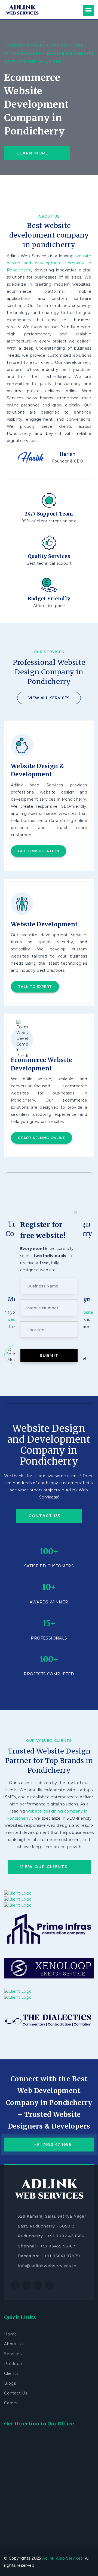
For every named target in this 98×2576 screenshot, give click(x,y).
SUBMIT (49, 1356)
